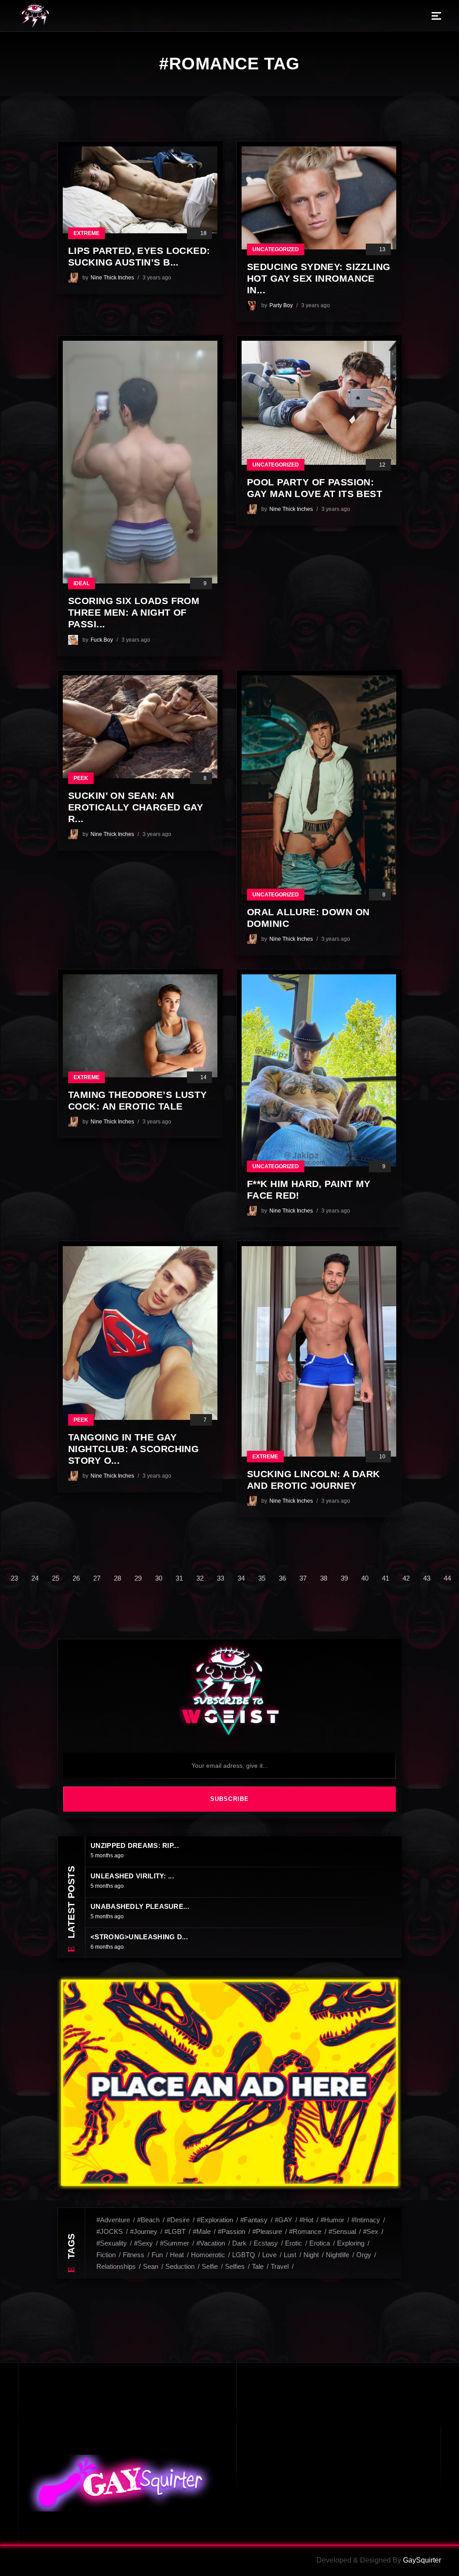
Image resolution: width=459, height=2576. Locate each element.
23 (14, 1578)
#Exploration (215, 2220)
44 (447, 1578)
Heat (177, 2255)
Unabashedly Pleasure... (140, 1906)
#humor (332, 2220)
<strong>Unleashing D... (139, 1937)
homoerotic (208, 2255)
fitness (134, 2255)
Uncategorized (276, 249)
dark (239, 2243)
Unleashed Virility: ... (132, 1876)
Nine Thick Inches (112, 278)
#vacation (211, 2243)
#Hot (306, 2220)
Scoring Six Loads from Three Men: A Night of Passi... (134, 612)
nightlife (338, 2255)
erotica (320, 2243)
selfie (210, 2266)
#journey (144, 2231)
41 (385, 1578)
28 (117, 1578)
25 (56, 1578)
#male (202, 2231)
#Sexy (143, 2243)
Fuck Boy (102, 640)
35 (262, 1578)
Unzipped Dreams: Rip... (135, 1845)
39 (344, 1578)
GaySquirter (422, 2560)
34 (241, 1578)
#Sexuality (112, 2243)
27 (97, 1578)
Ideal (82, 583)
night (311, 2255)
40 (365, 1578)
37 (303, 1578)
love (269, 2255)
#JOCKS (110, 2231)
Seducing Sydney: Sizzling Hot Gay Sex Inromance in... (319, 278)
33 (221, 1578)
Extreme (87, 233)
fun (157, 2255)
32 (200, 1578)
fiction (106, 2255)
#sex (371, 2231)
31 (179, 1578)
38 (324, 1578)
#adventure (113, 2220)
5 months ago (107, 1856)
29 (138, 1578)
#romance (305, 2231)
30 (159, 1578)
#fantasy (254, 2220)
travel (280, 2266)
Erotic (294, 2243)
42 (406, 1578)
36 (282, 1578)
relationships (116, 2266)
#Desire (178, 2220)
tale (258, 2266)
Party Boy (281, 305)
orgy (364, 2255)
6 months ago (107, 1947)
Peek (81, 778)
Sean (151, 2266)
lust (290, 2255)
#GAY (284, 2220)
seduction (180, 2266)
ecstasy (266, 2243)
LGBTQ (244, 2255)
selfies (235, 2266)
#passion (232, 2231)
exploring (351, 2243)
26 (76, 1578)
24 (35, 1578)
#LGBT (175, 2231)
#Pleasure (267, 2231)
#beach (148, 2220)
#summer (175, 2243)
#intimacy (366, 2220)
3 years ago (157, 278)
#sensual (342, 2231)
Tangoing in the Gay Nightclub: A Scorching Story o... (133, 1449)
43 (427, 1578)
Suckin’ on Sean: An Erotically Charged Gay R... (136, 807)
